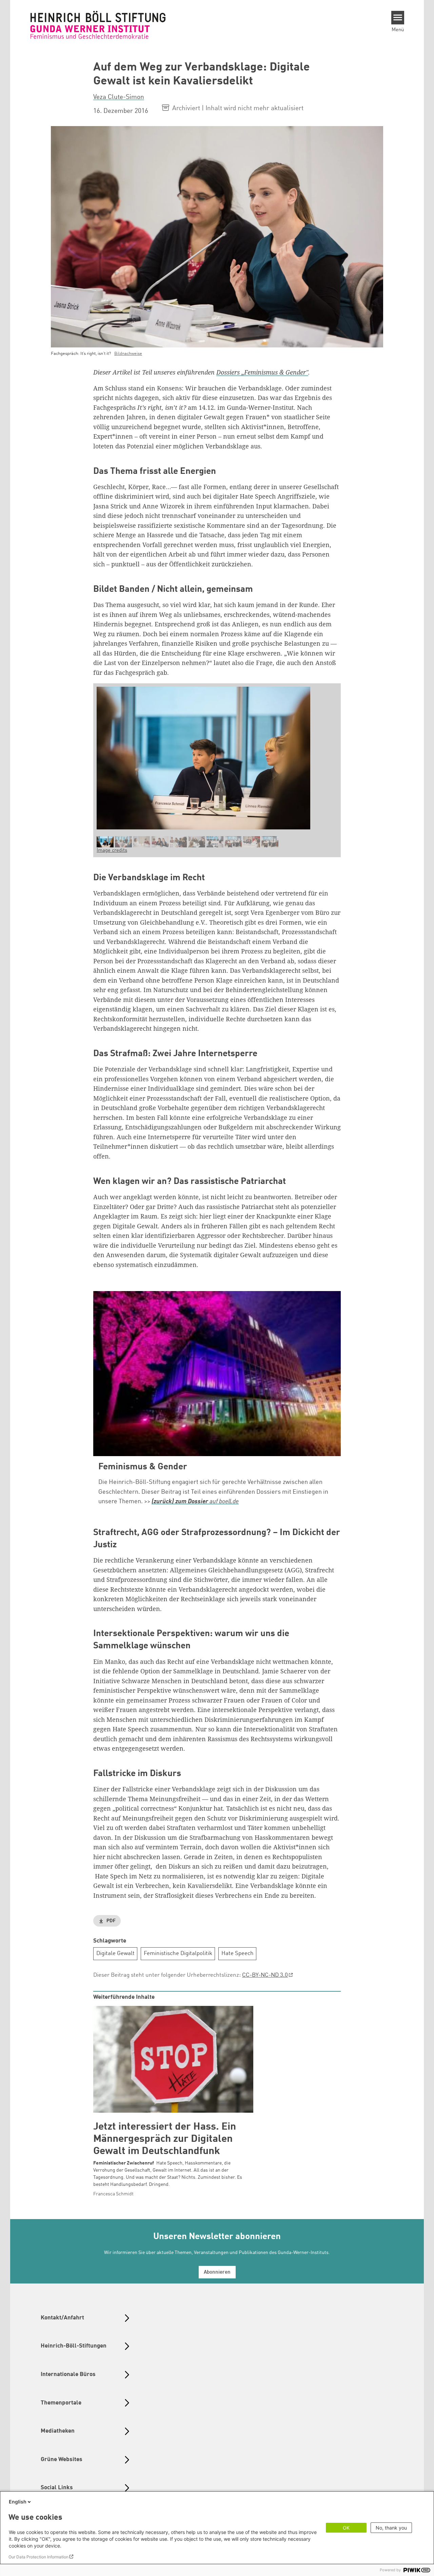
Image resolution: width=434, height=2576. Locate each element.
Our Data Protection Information (38, 2557)
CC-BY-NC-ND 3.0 (265, 1975)
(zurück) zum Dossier (180, 1502)
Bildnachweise (128, 354)
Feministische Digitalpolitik (178, 1954)
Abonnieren (217, 2272)
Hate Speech (238, 1954)
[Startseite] (98, 25)
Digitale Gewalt (115, 1954)
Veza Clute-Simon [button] (119, 97)
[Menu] (398, 18)
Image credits (112, 851)
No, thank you (391, 2528)
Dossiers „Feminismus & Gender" (262, 372)
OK (346, 2528)
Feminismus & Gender (143, 1467)
